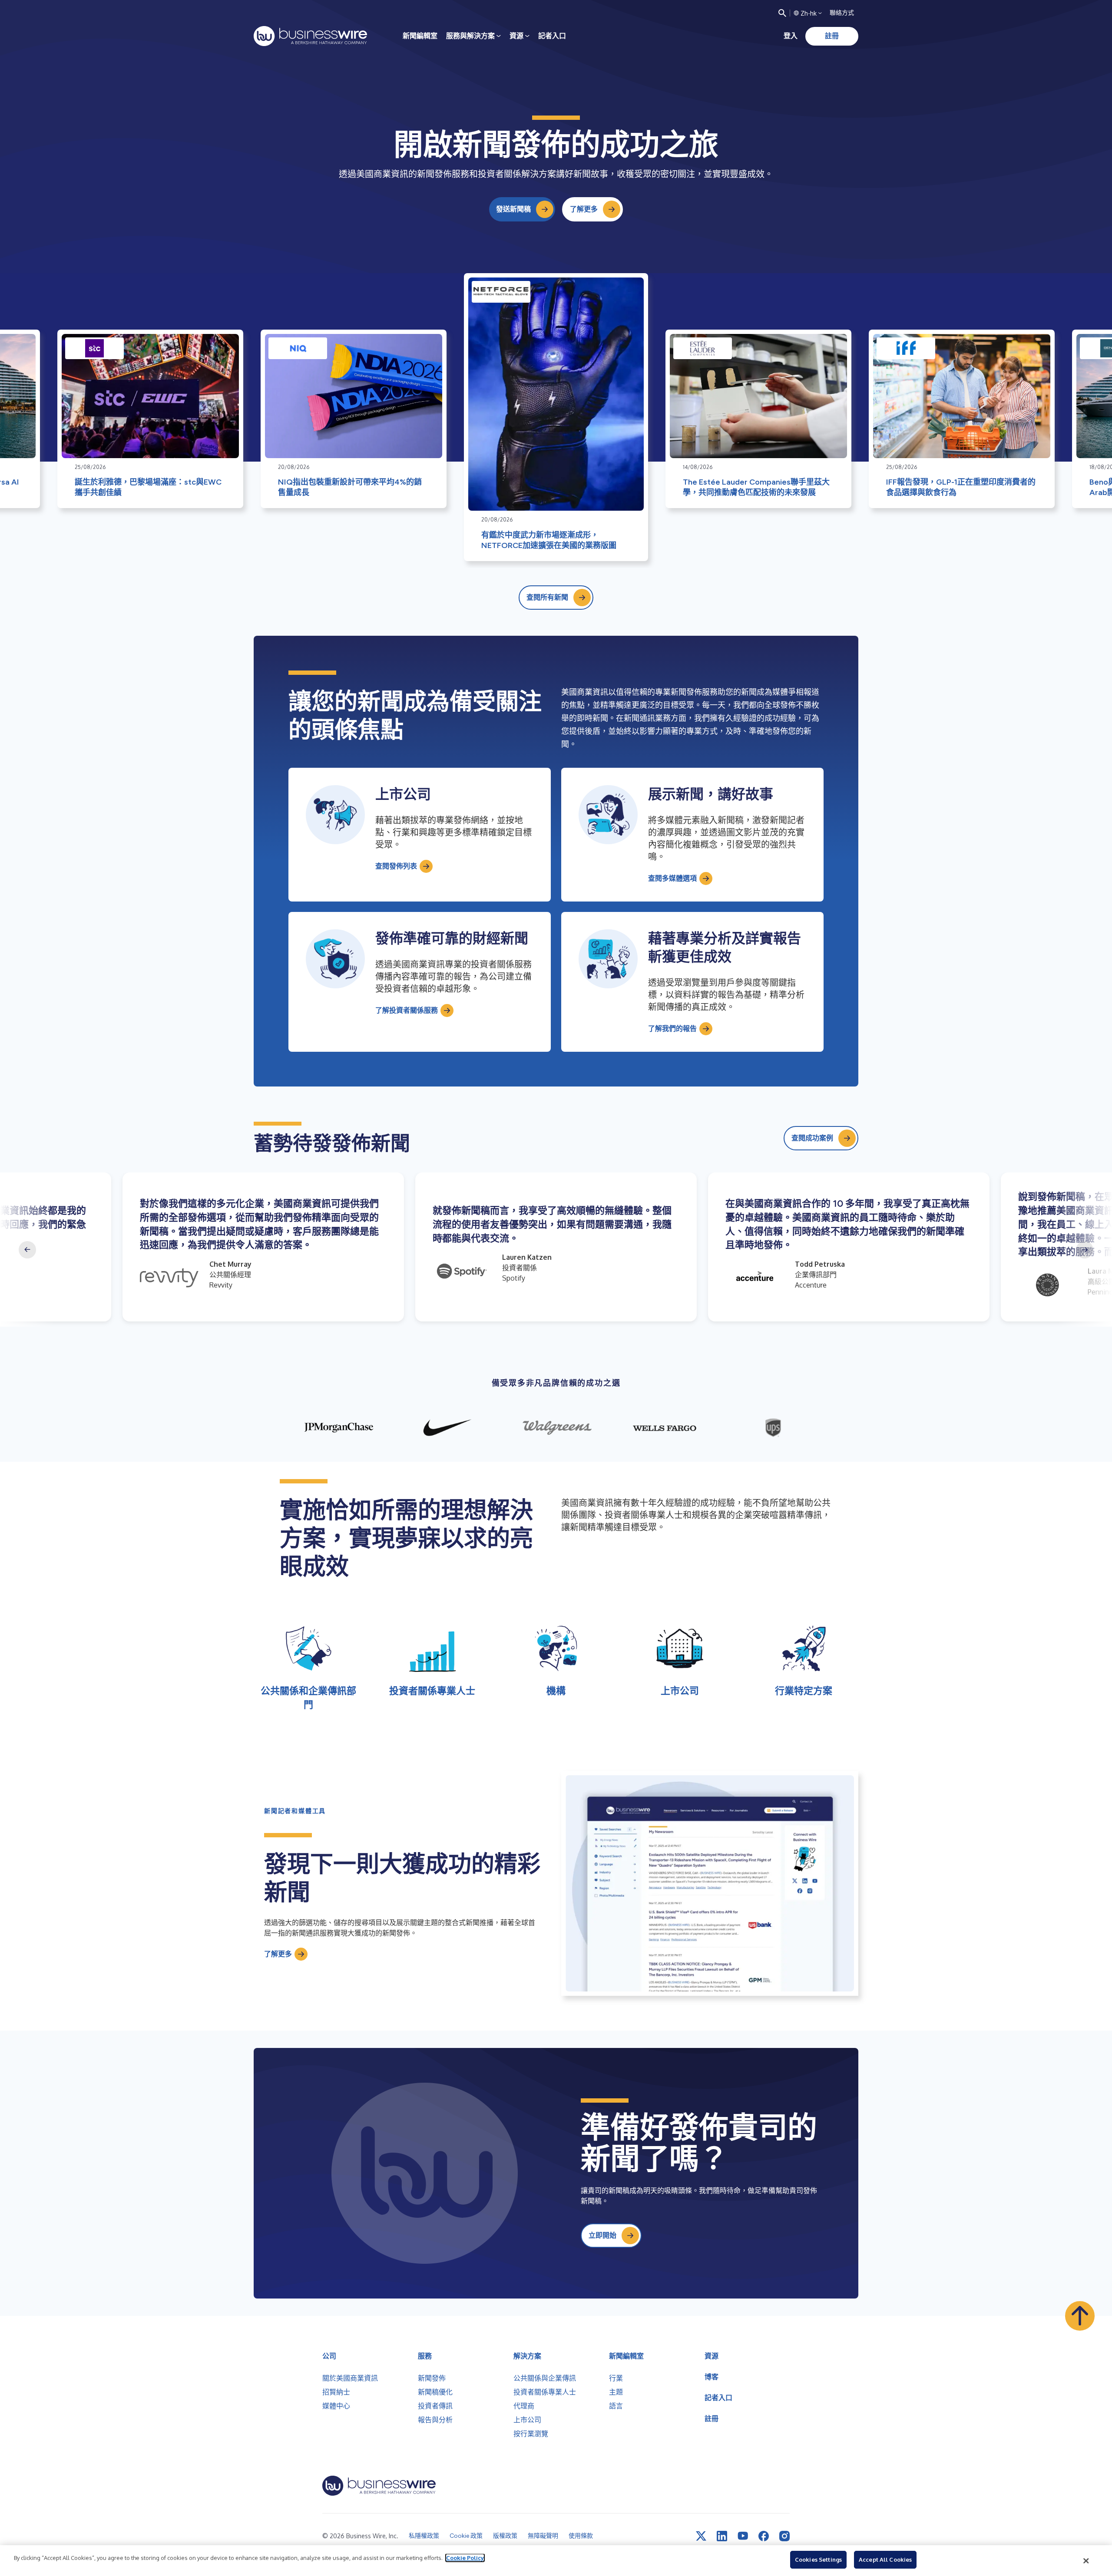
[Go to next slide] (1085, 1250)
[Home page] (310, 36)
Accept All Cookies (885, 2559)
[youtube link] (743, 2536)
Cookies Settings (818, 2559)
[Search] (782, 13)
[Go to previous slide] (27, 1250)
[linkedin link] (722, 2536)
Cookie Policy (465, 2558)
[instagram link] (784, 2536)
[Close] (1086, 2561)
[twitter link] (701, 2536)
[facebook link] (764, 2536)
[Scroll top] (1080, 2316)
